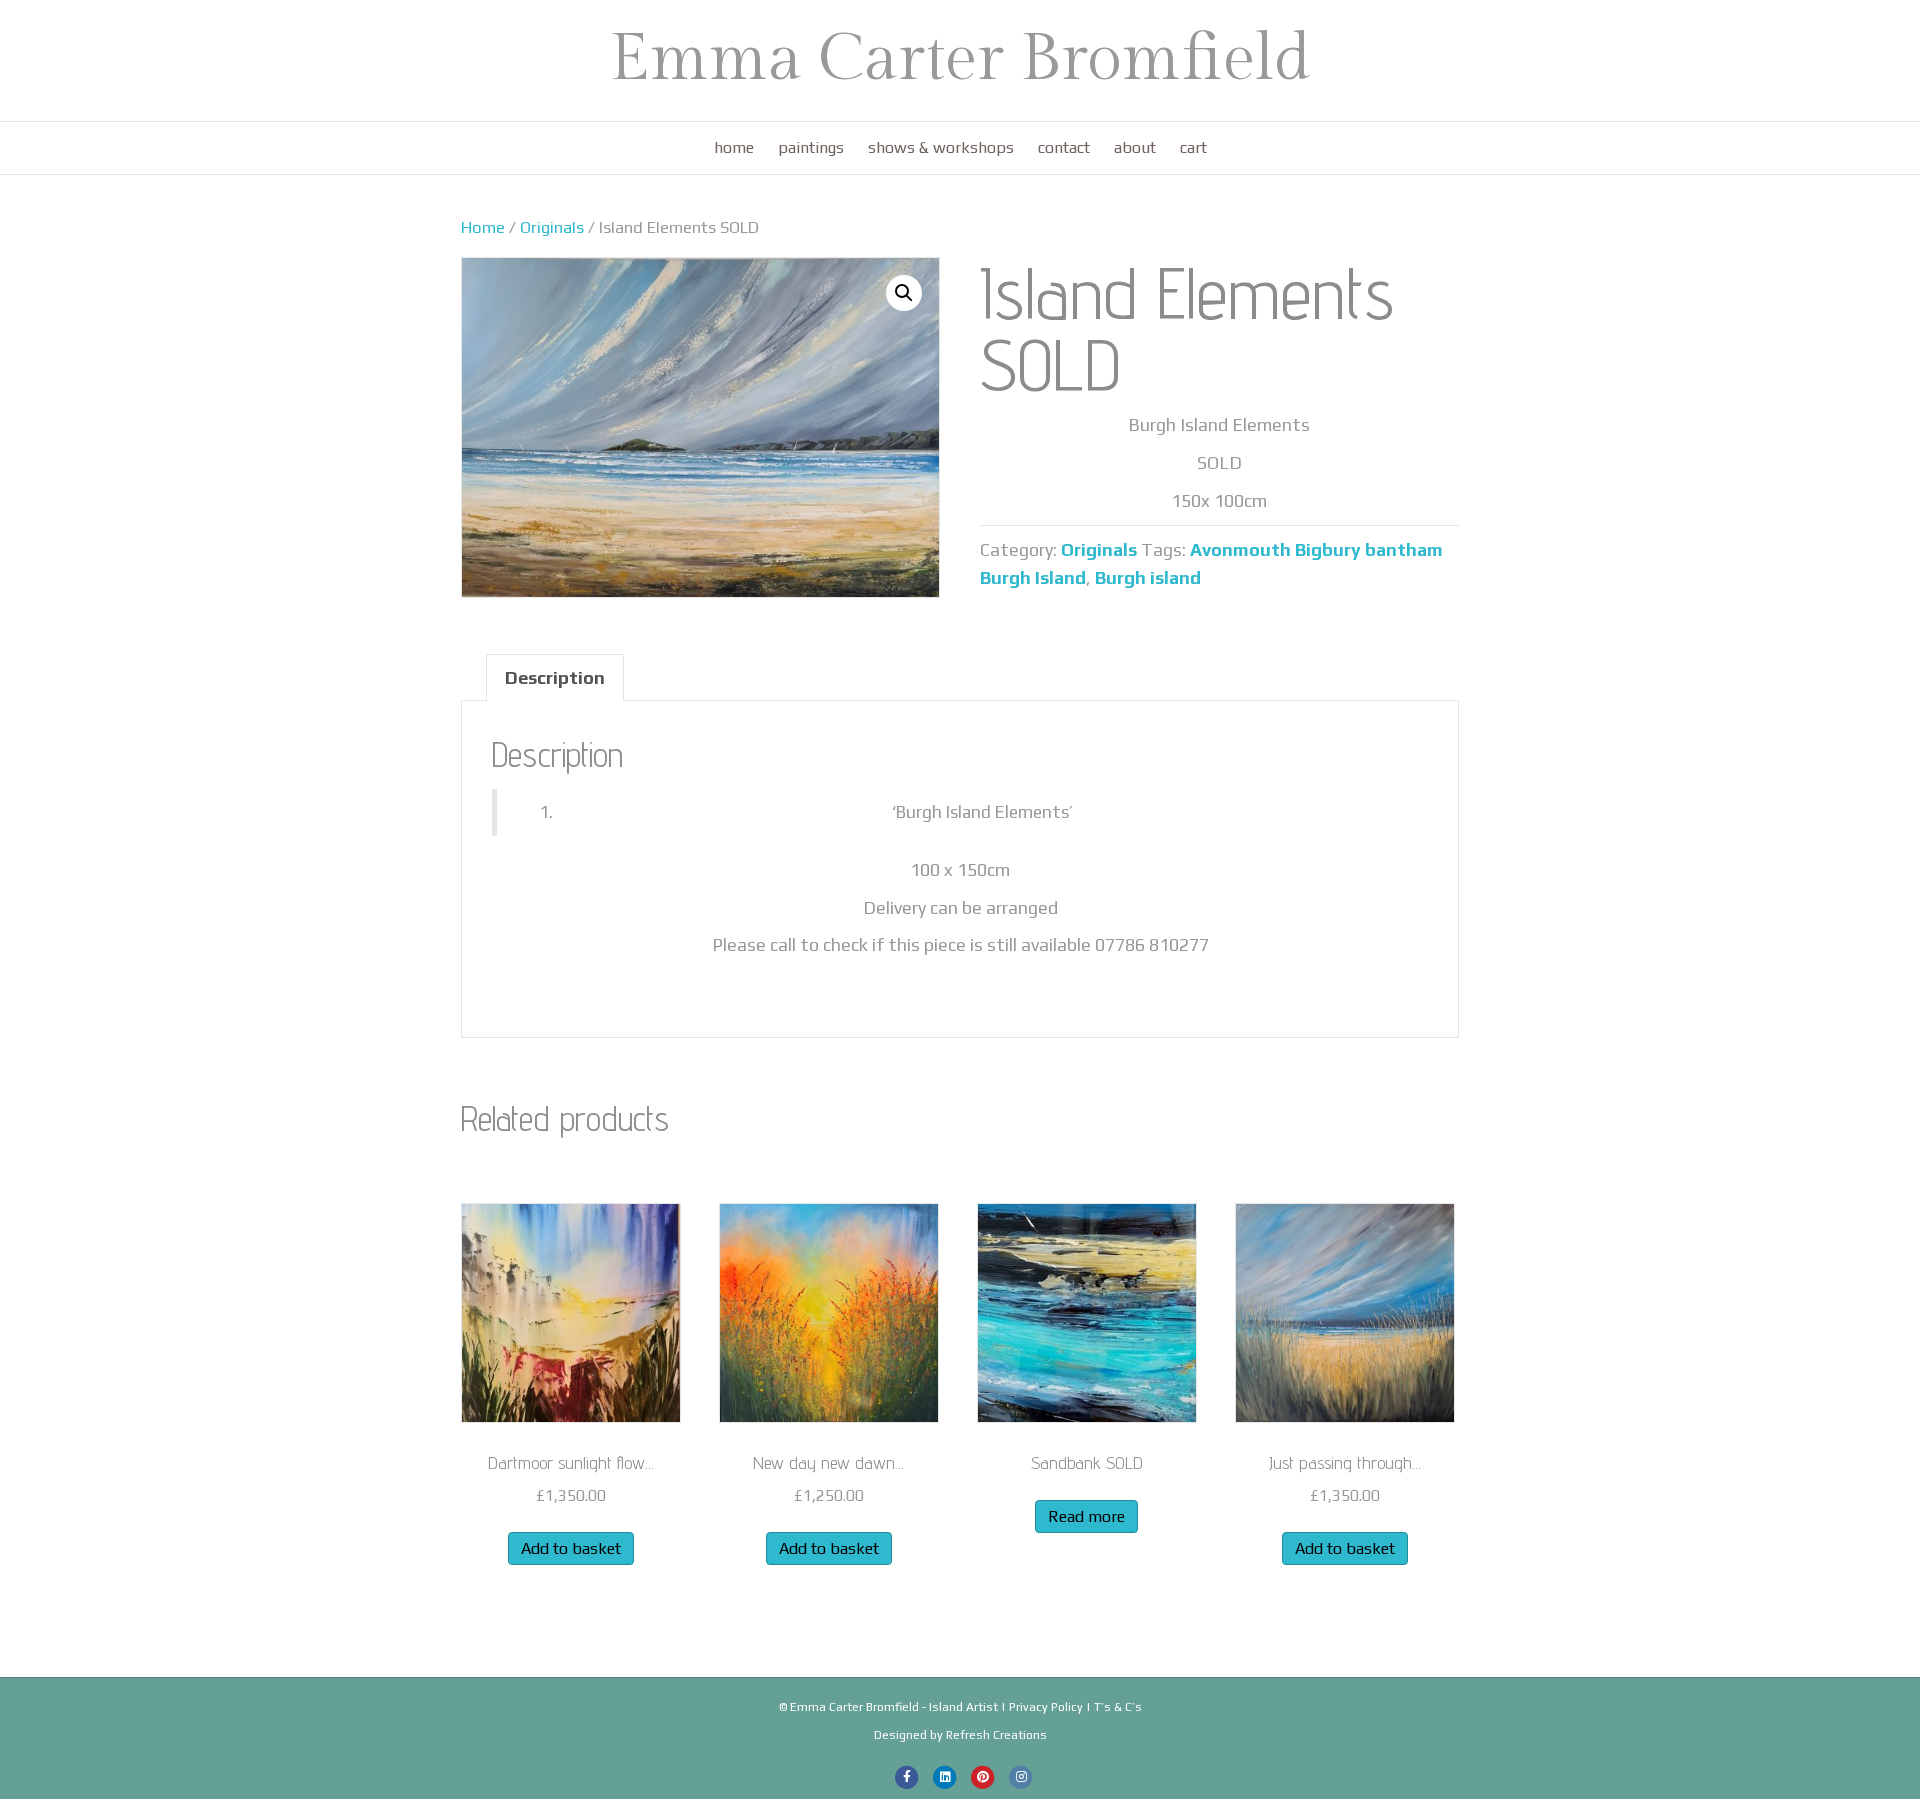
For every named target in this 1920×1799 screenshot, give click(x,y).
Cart (1193, 147)
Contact (1064, 147)
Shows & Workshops (941, 147)
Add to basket (571, 1548)
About (1135, 147)
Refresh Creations (996, 1735)
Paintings (811, 147)
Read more (1086, 1516)
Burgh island (1148, 577)
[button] (904, 293)
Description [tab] (555, 677)
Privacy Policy (1046, 1707)
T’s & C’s (1118, 1707)
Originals (552, 227)
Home (734, 147)
